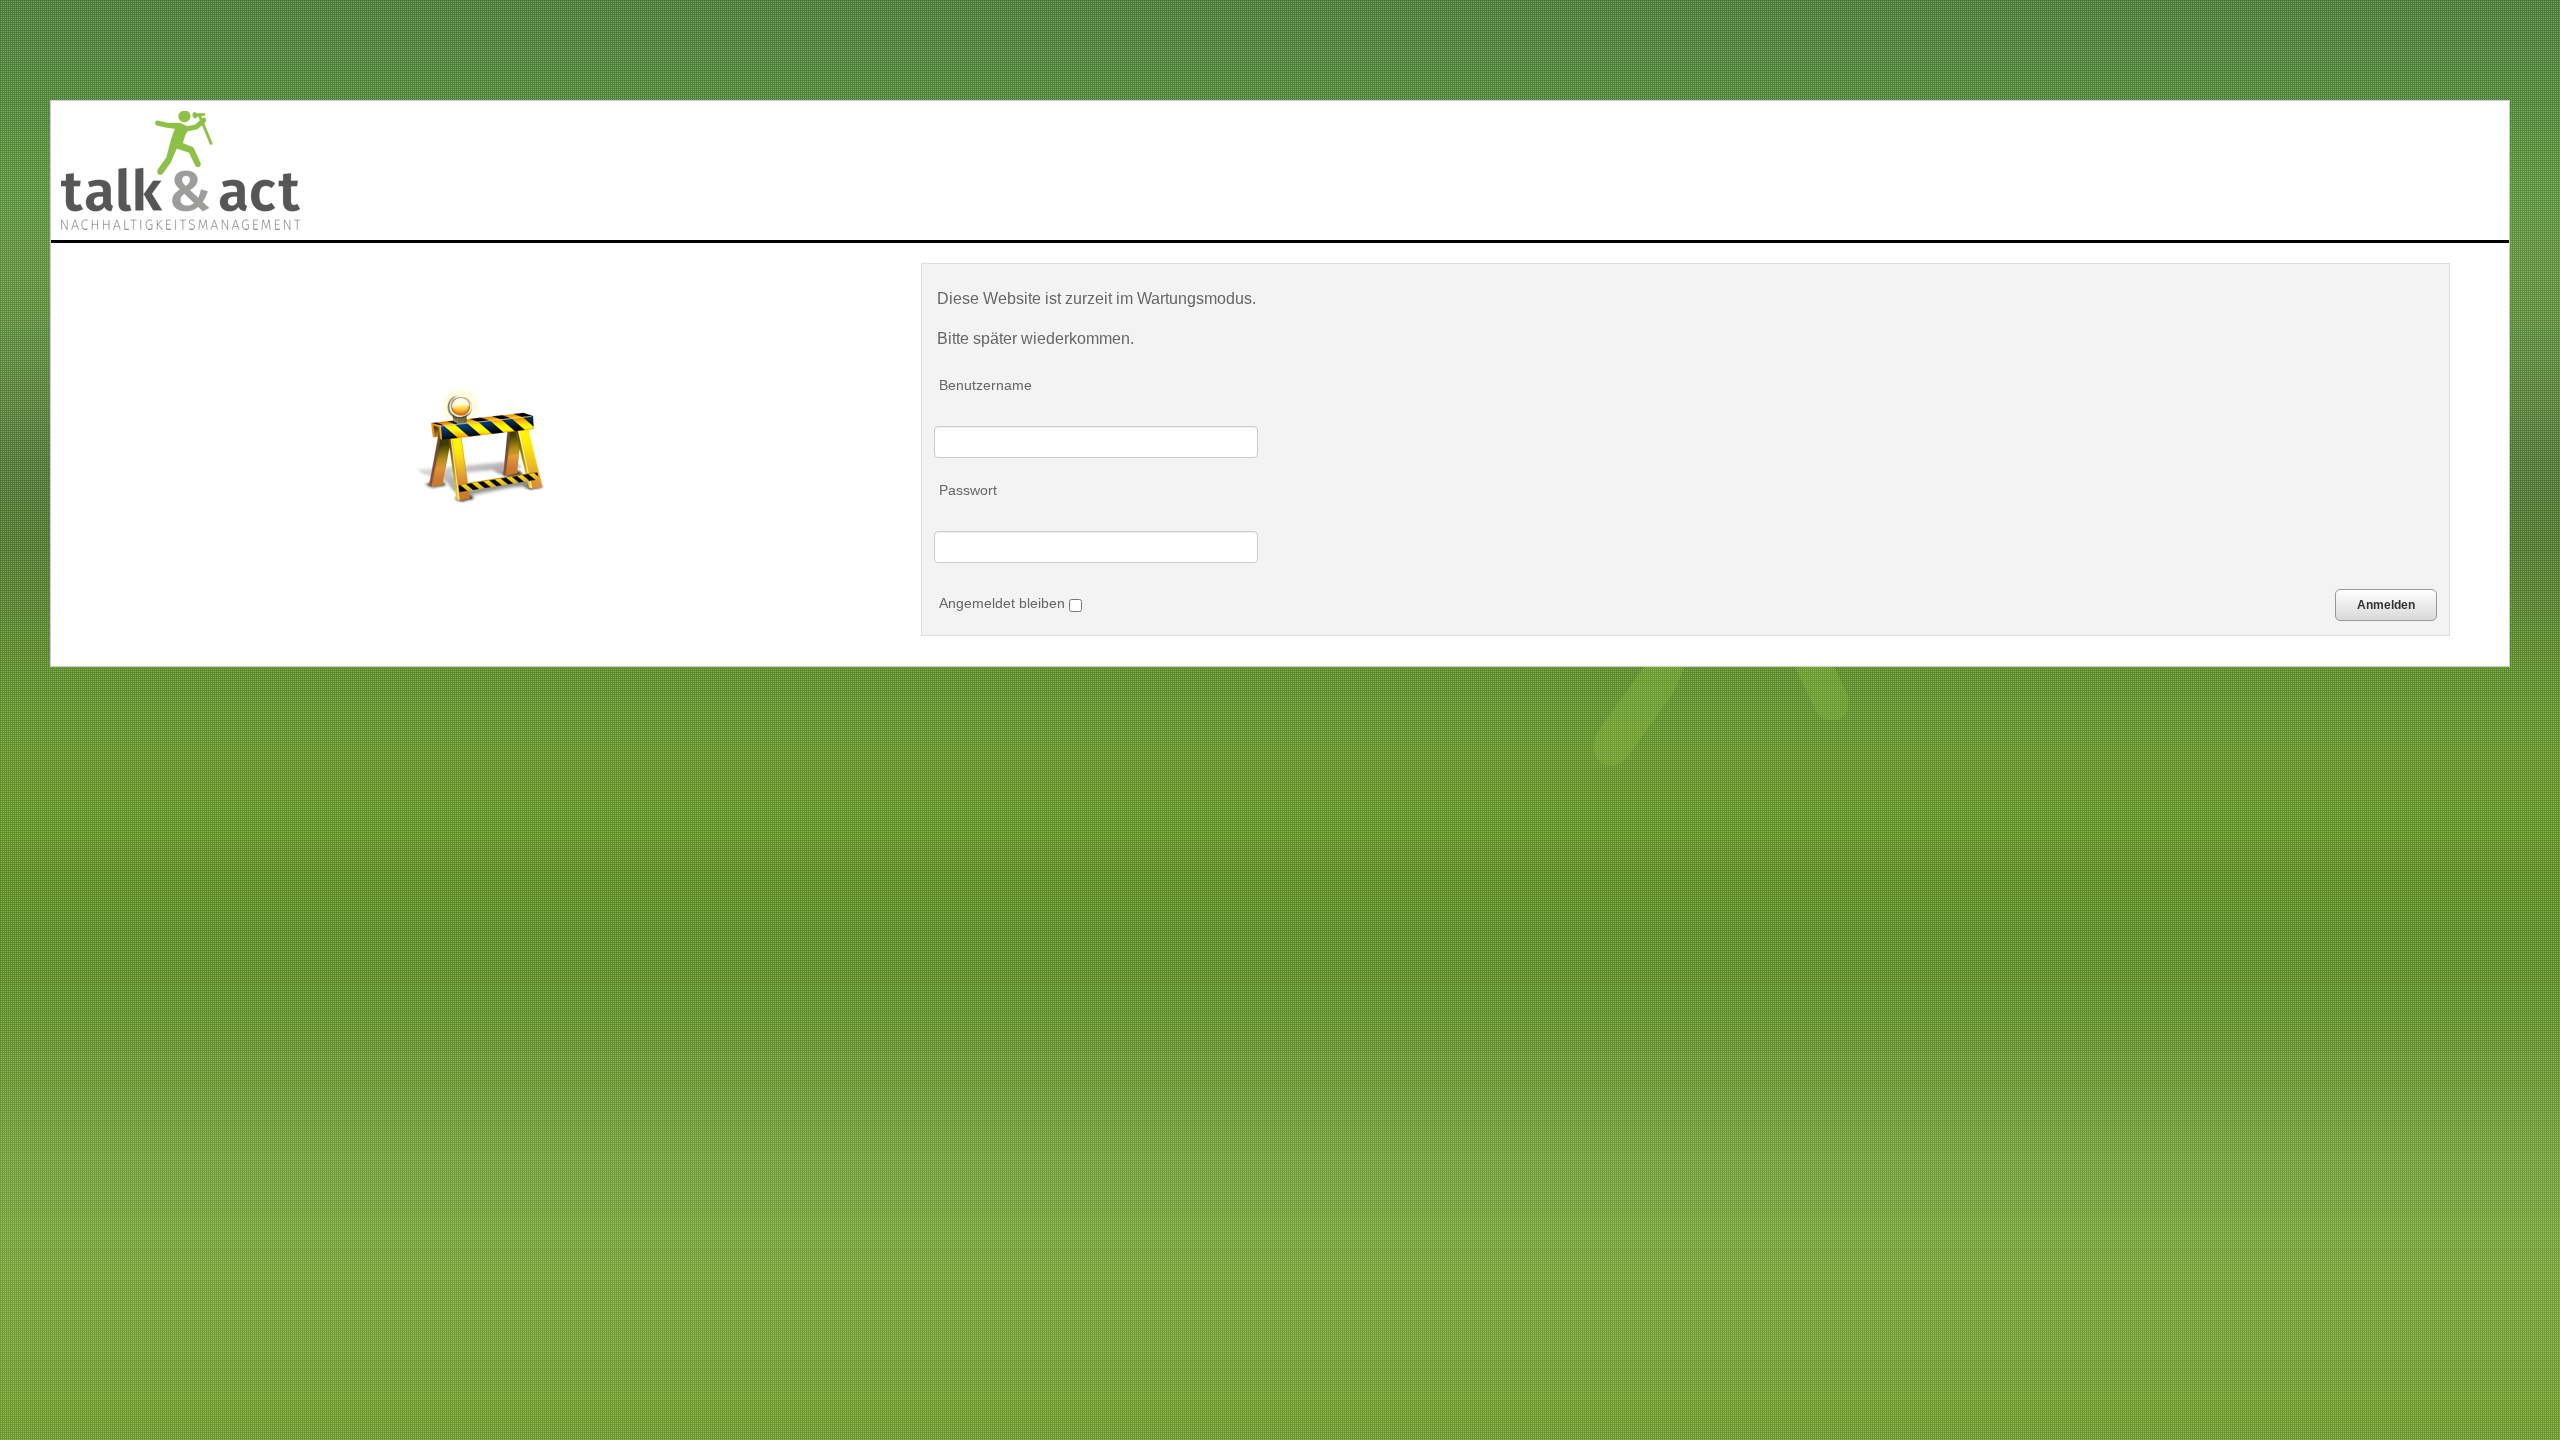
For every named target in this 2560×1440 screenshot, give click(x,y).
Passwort (968, 490)
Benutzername (985, 385)
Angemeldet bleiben (1004, 603)
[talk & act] (180, 170)
